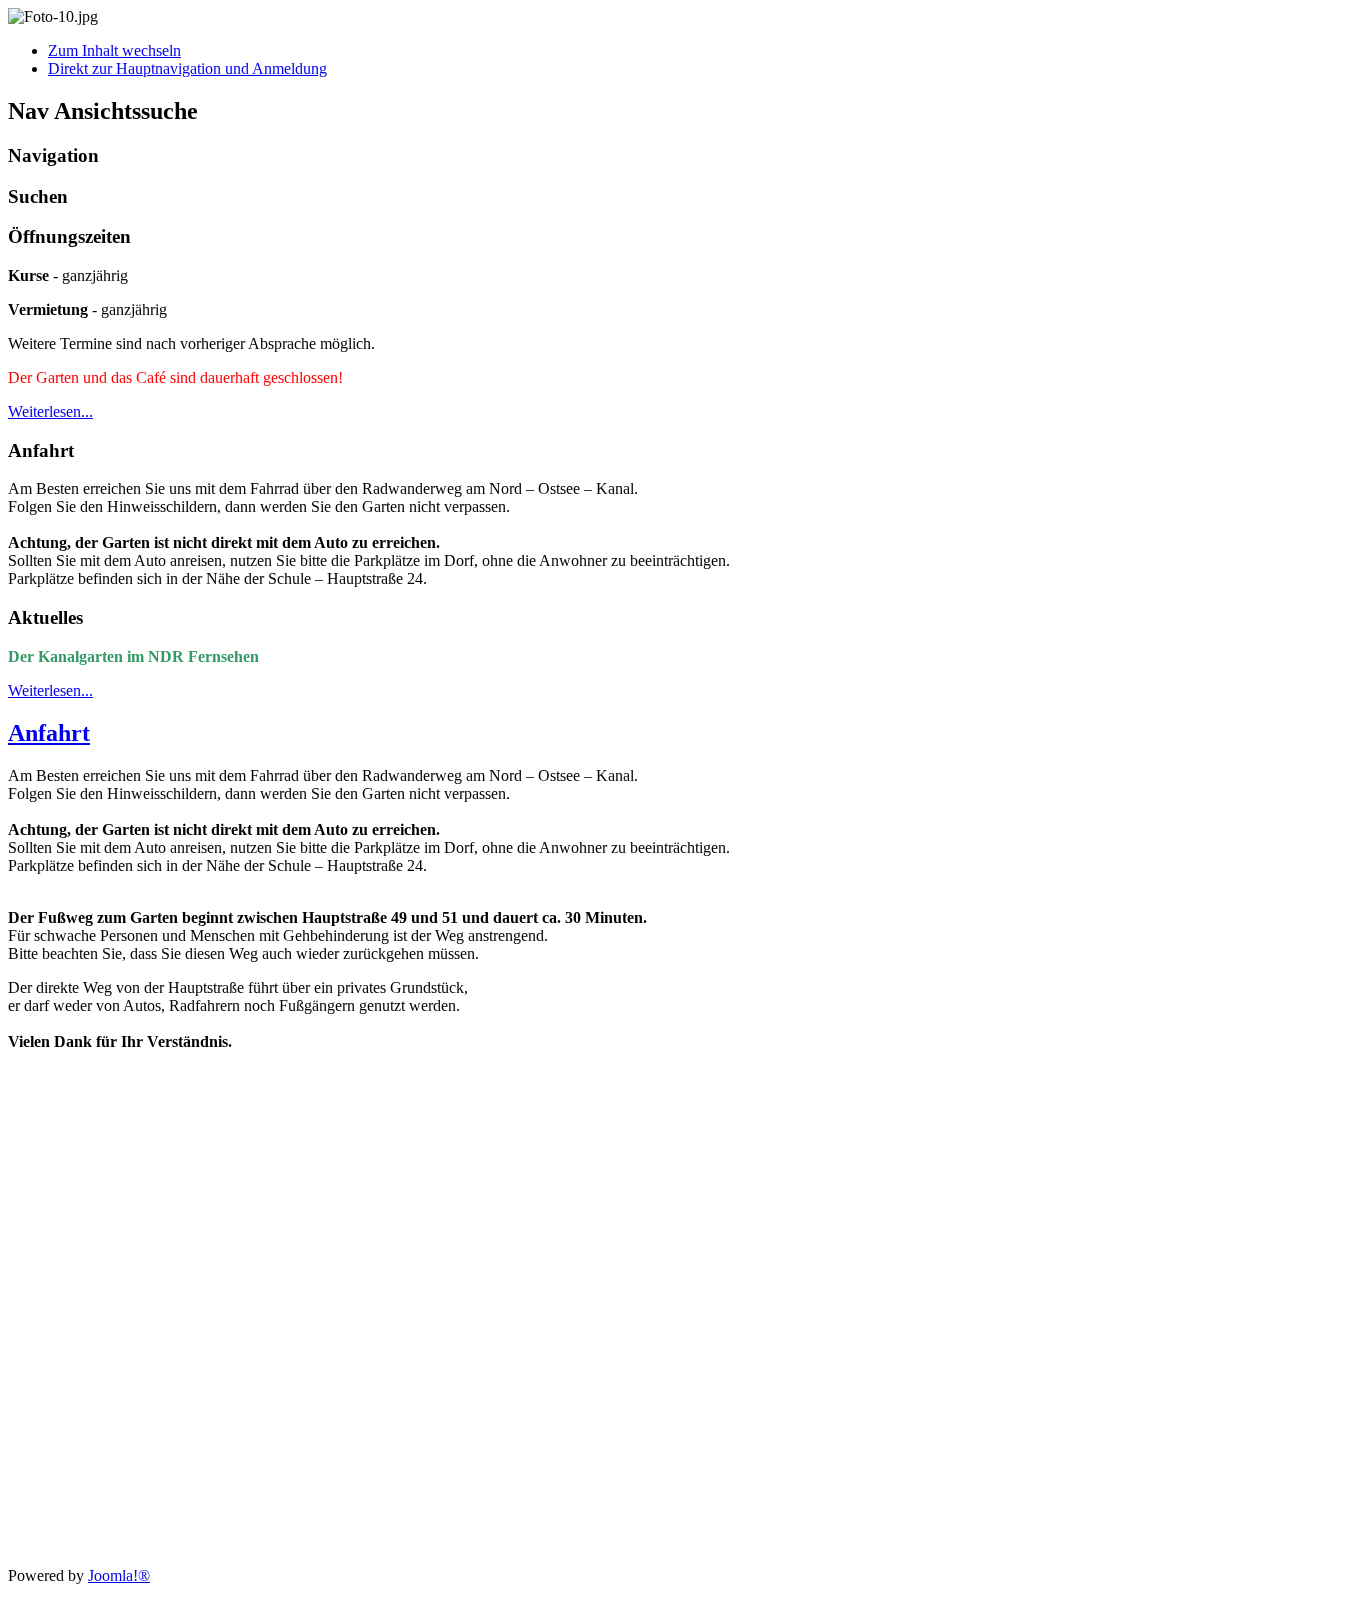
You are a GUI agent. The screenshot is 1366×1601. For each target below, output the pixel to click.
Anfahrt (49, 733)
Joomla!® (119, 1575)
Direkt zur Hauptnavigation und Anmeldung (187, 68)
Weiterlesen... (50, 411)
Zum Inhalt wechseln (114, 50)
